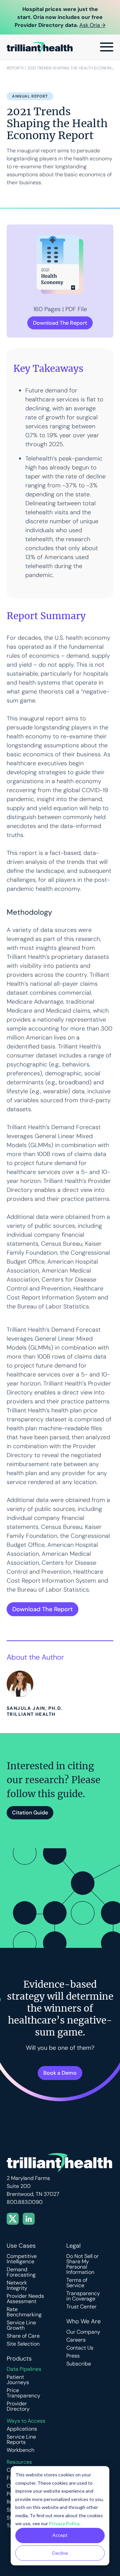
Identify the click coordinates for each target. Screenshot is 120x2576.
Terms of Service (77, 2283)
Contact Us (80, 2348)
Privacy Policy (64, 2523)
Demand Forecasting (21, 2272)
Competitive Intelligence (22, 2259)
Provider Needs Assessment (25, 2299)
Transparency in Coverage (83, 2296)
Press (73, 2356)
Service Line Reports (21, 2440)
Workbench (20, 2450)
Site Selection (23, 2344)
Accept (60, 2535)
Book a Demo (60, 2073)
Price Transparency (23, 2393)
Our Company (83, 2332)
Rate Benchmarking (24, 2312)
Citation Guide (30, 1813)
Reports (15, 68)
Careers (76, 2340)
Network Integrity (17, 2285)
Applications (22, 2429)
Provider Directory (18, 2406)
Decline (60, 2553)
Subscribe (79, 2364)
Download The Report (60, 323)
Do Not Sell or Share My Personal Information (82, 2264)
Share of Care (23, 2336)
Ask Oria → (92, 25)
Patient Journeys (18, 2380)
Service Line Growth (21, 2325)
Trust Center (81, 2307)
